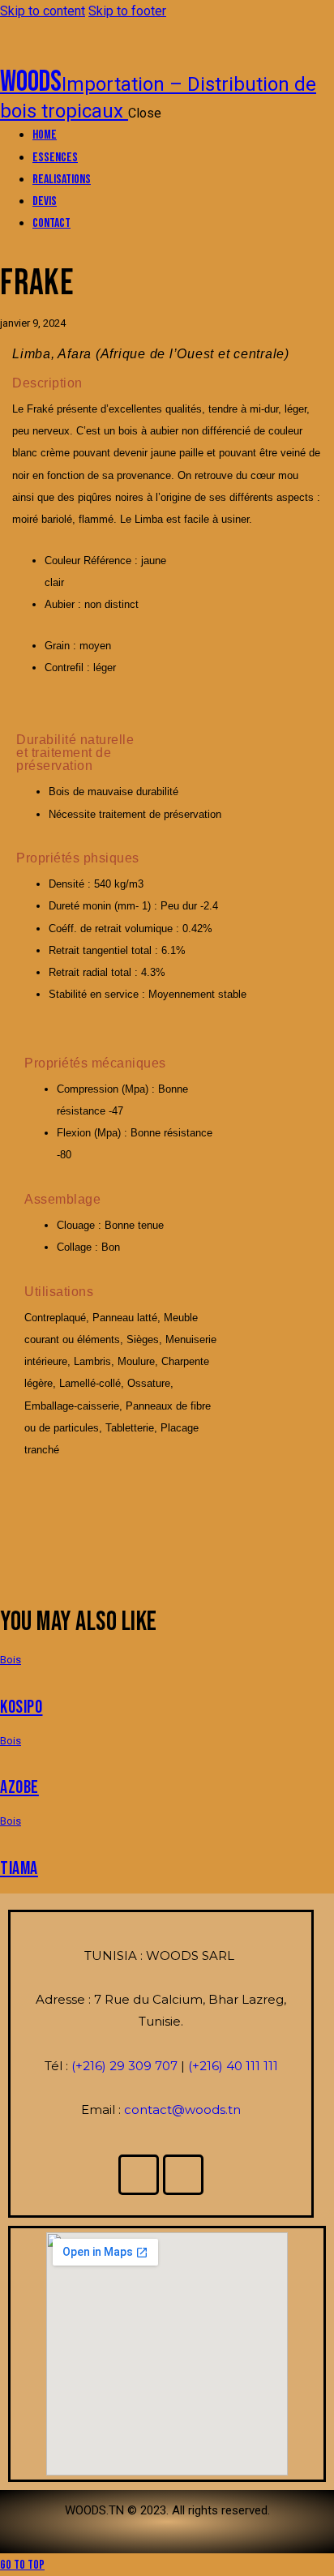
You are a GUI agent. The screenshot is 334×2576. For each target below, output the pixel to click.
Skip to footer (127, 11)
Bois (11, 1660)
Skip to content (43, 11)
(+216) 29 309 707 (126, 2066)
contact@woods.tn (182, 2110)
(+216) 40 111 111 (233, 2066)
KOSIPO (21, 1707)
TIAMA (19, 1869)
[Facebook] (139, 2175)
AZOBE (19, 1788)
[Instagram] (183, 2175)
